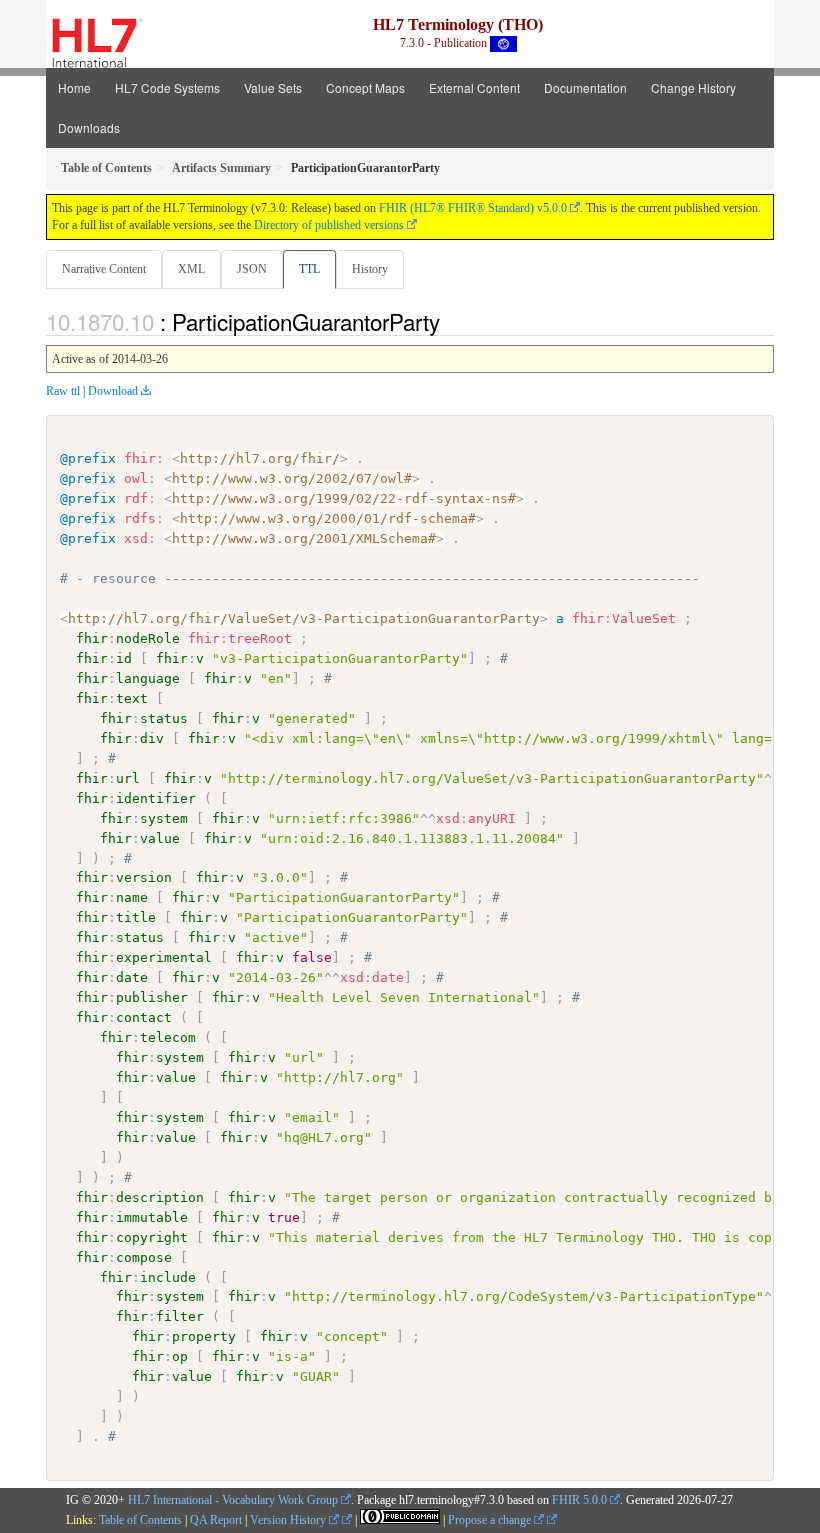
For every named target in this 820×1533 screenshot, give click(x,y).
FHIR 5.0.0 (579, 1500)
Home (74, 87)
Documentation (585, 87)
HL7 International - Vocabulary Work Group (233, 1500)
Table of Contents (140, 1520)
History (370, 269)
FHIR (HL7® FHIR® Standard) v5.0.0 (473, 208)
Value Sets (273, 87)
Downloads (89, 127)
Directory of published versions (329, 225)
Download (113, 391)
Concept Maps (365, 87)
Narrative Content (104, 269)
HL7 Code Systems (167, 87)
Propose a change (491, 1520)
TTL (309, 269)
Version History (289, 1520)
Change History (693, 87)
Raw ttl (63, 391)
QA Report (216, 1520)
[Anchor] (451, 321)
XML (191, 269)
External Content (474, 87)
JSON (252, 269)
